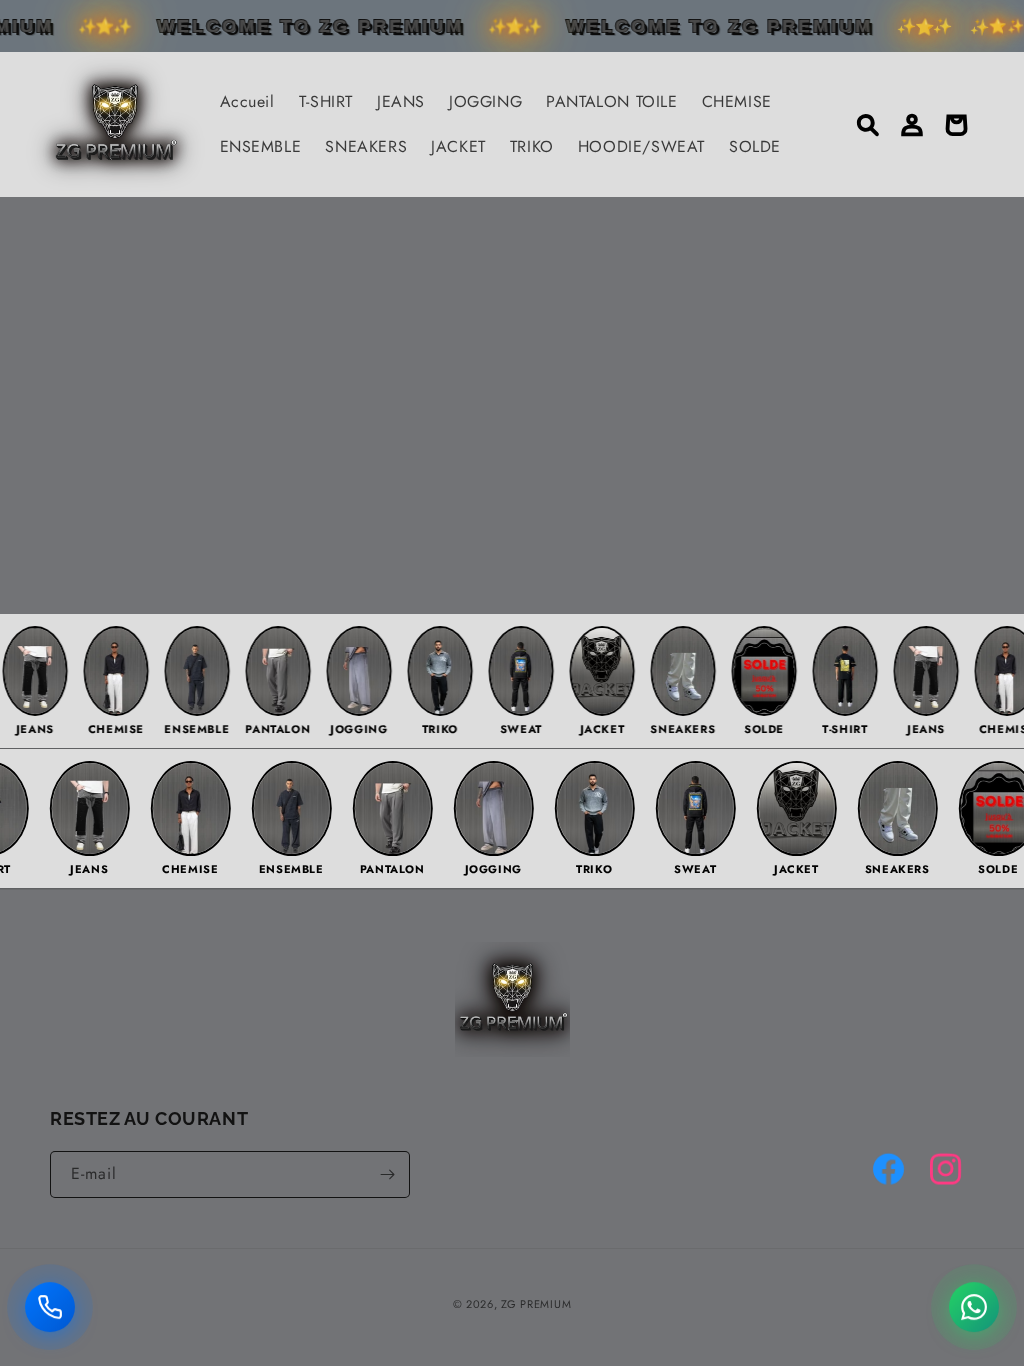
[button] (868, 125)
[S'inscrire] (387, 1174)
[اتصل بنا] (50, 1310)
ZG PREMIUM (536, 1304)
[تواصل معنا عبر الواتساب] (974, 1310)
